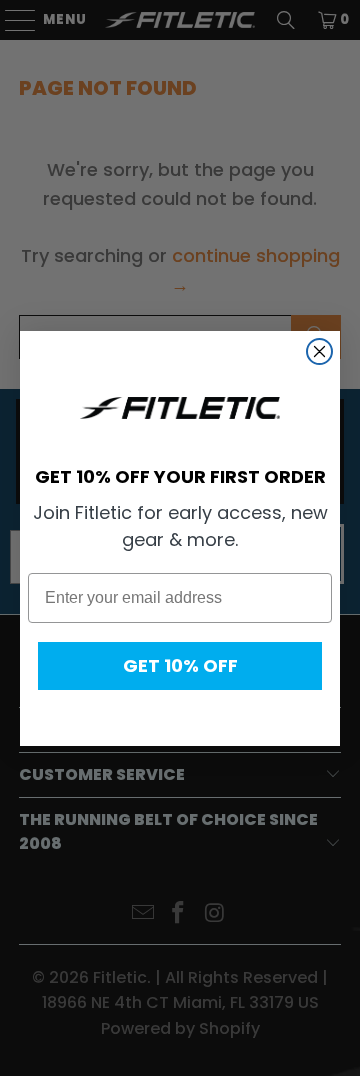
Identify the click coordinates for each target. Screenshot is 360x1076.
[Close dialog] (319, 351)
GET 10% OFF (180, 665)
